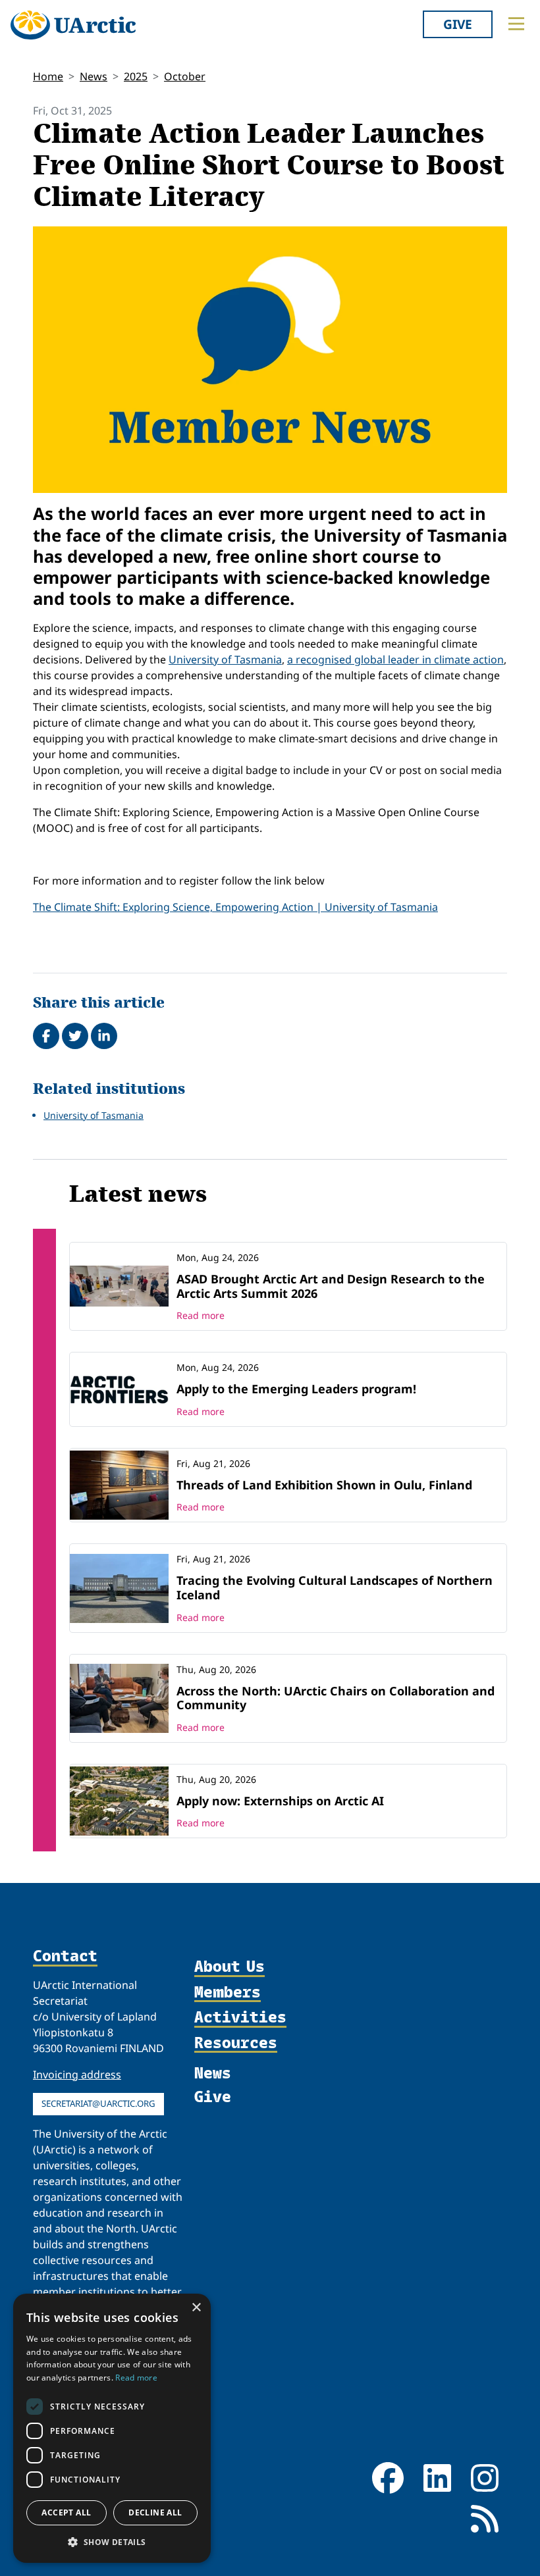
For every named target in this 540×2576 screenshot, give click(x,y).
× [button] (196, 2308)
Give (458, 24)
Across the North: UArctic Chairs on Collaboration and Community (336, 1698)
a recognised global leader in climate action (395, 659)
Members (228, 1992)
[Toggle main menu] (516, 24)
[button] (112, 2542)
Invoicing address (77, 2074)
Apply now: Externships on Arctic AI (280, 1801)
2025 (136, 76)
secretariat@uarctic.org (98, 2103)
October (185, 76)
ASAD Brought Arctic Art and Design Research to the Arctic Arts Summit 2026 (331, 1286)
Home (48, 76)
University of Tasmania (225, 659)
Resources (236, 2043)
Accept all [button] (66, 2512)
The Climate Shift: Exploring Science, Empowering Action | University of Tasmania (235, 907)
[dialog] (112, 2428)
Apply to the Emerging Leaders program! (296, 1389)
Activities (240, 2017)
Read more (201, 1315)
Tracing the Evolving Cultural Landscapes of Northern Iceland (335, 1587)
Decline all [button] (155, 2512)
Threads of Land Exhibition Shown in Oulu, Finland (324, 1485)
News (94, 76)
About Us (229, 1967)
